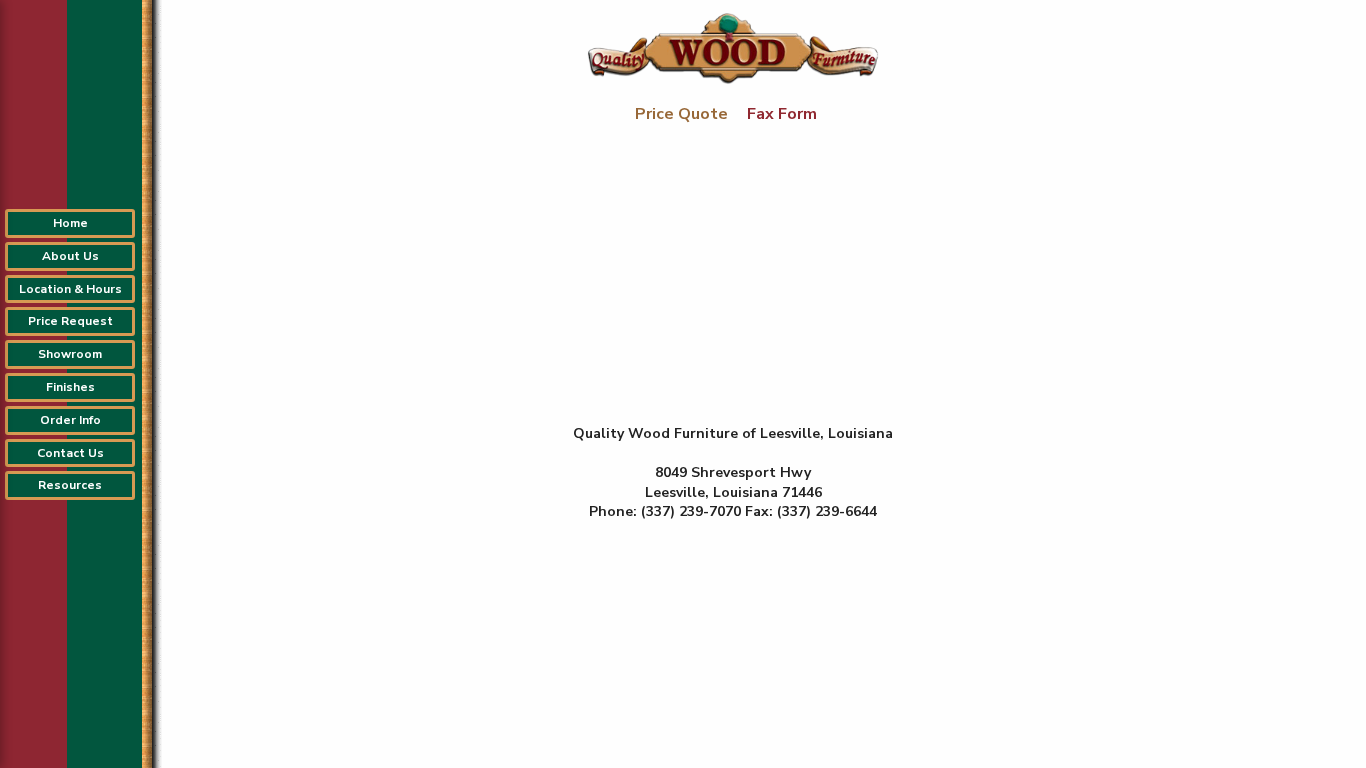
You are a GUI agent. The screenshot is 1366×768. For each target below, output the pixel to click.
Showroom (70, 354)
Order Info (70, 420)
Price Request (70, 321)
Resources (70, 485)
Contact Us (70, 453)
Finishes (70, 387)
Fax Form (782, 114)
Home (70, 223)
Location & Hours (70, 289)
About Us (70, 256)
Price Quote (683, 114)
